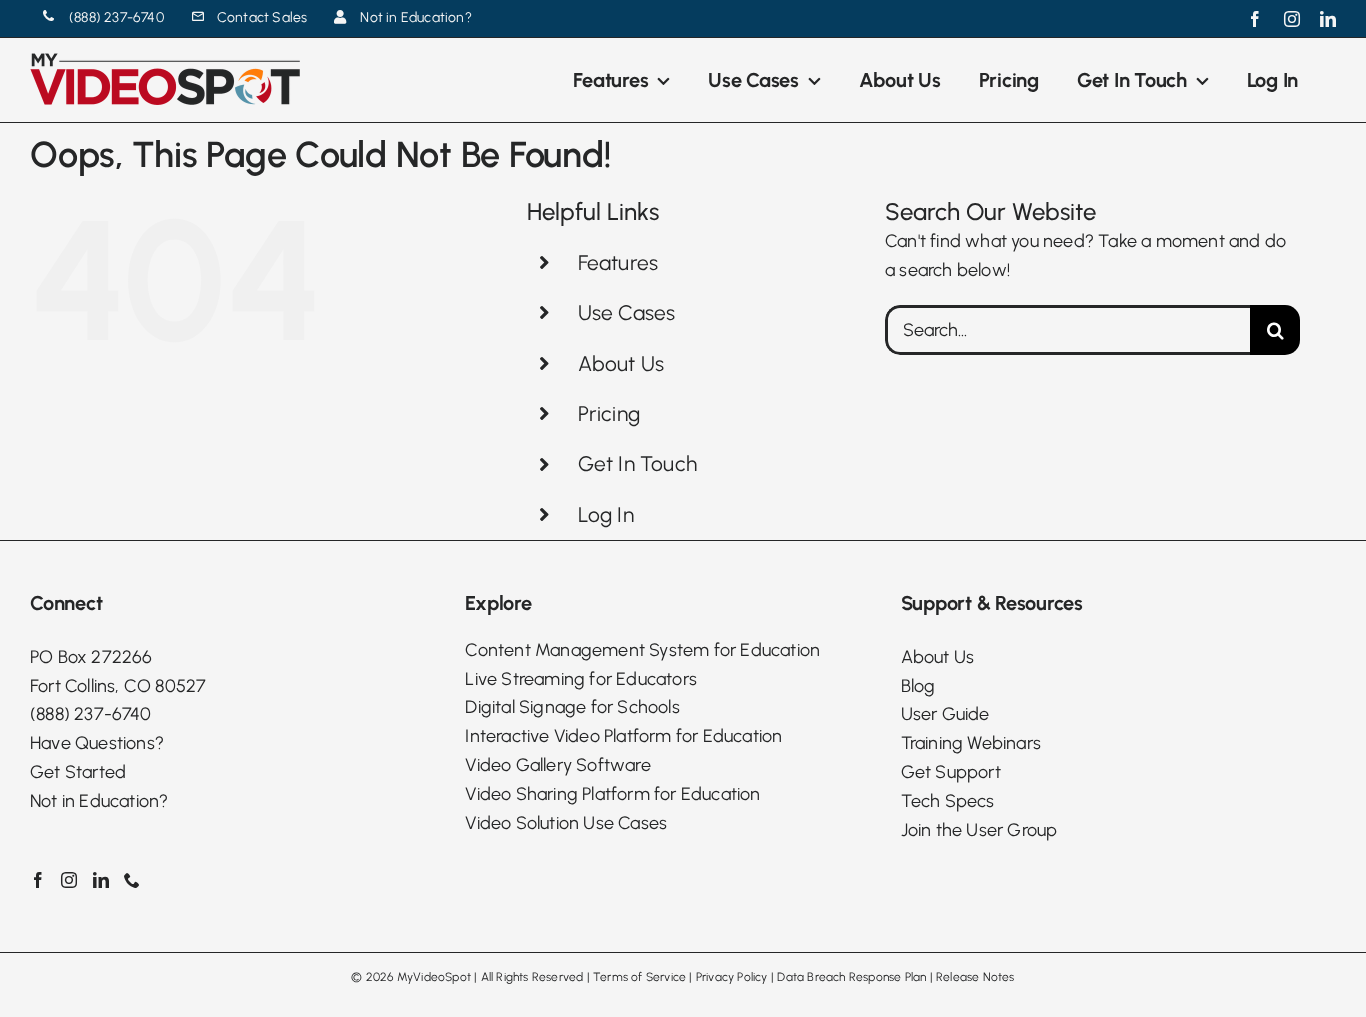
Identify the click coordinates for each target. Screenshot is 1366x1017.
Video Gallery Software (557, 765)
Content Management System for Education (642, 650)
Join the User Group (979, 830)
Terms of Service (639, 977)
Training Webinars (971, 743)
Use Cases (627, 312)
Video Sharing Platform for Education (612, 794)
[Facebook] (38, 880)
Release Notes (975, 977)
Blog (918, 686)
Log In (606, 514)
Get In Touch (637, 463)
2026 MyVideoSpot (418, 977)
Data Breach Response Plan (851, 977)
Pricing (609, 413)
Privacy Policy (732, 977)
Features (618, 262)
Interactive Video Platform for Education (623, 736)
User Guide (945, 714)
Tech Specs (948, 801)
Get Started (78, 772)
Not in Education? (99, 801)
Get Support (951, 772)
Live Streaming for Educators (581, 679)
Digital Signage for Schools (572, 707)
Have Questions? (97, 743)
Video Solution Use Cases (566, 823)
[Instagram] (69, 880)
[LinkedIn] (101, 880)
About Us (621, 363)
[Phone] (132, 880)
